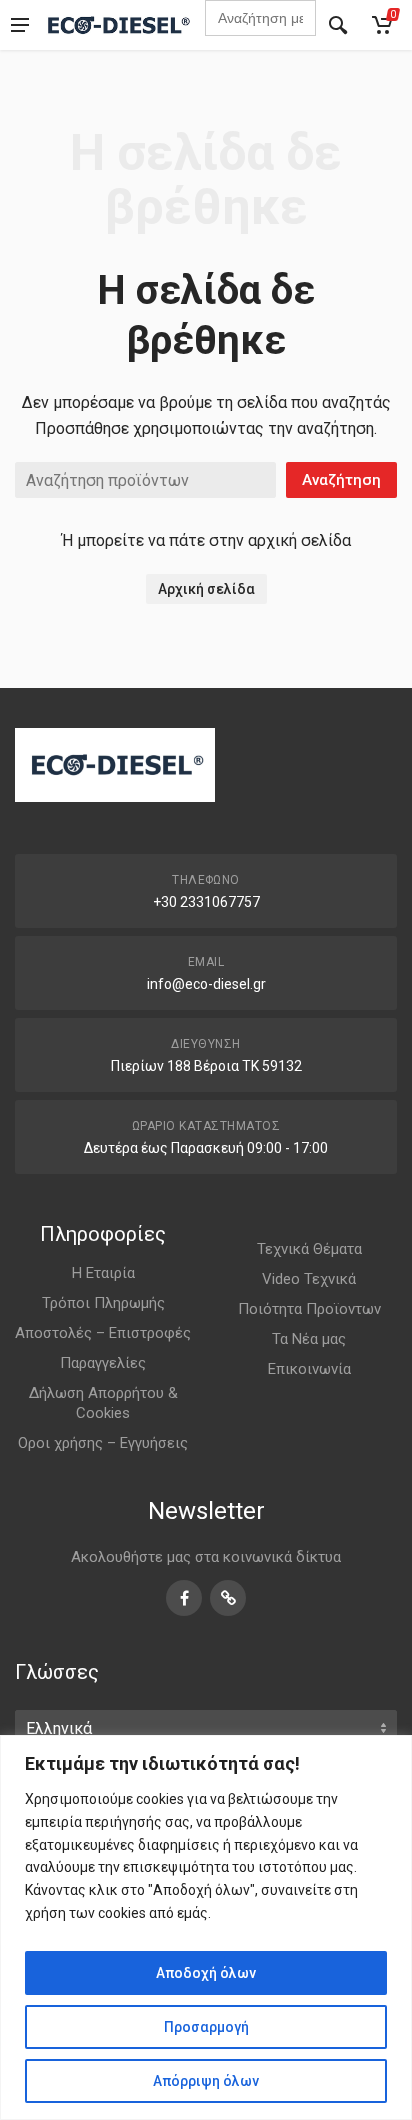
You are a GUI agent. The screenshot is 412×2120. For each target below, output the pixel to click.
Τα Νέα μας (309, 1339)
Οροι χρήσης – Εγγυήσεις (103, 1443)
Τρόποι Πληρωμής (103, 1303)
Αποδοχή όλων (206, 1973)
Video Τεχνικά (309, 1279)
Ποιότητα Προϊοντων (309, 1309)
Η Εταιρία (103, 1273)
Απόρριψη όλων (206, 2081)
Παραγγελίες (103, 1363)
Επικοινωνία (309, 1369)
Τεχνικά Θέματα (309, 1249)
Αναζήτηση (341, 480)
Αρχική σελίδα (206, 589)
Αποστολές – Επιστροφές (103, 1333)
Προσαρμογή (206, 2027)
